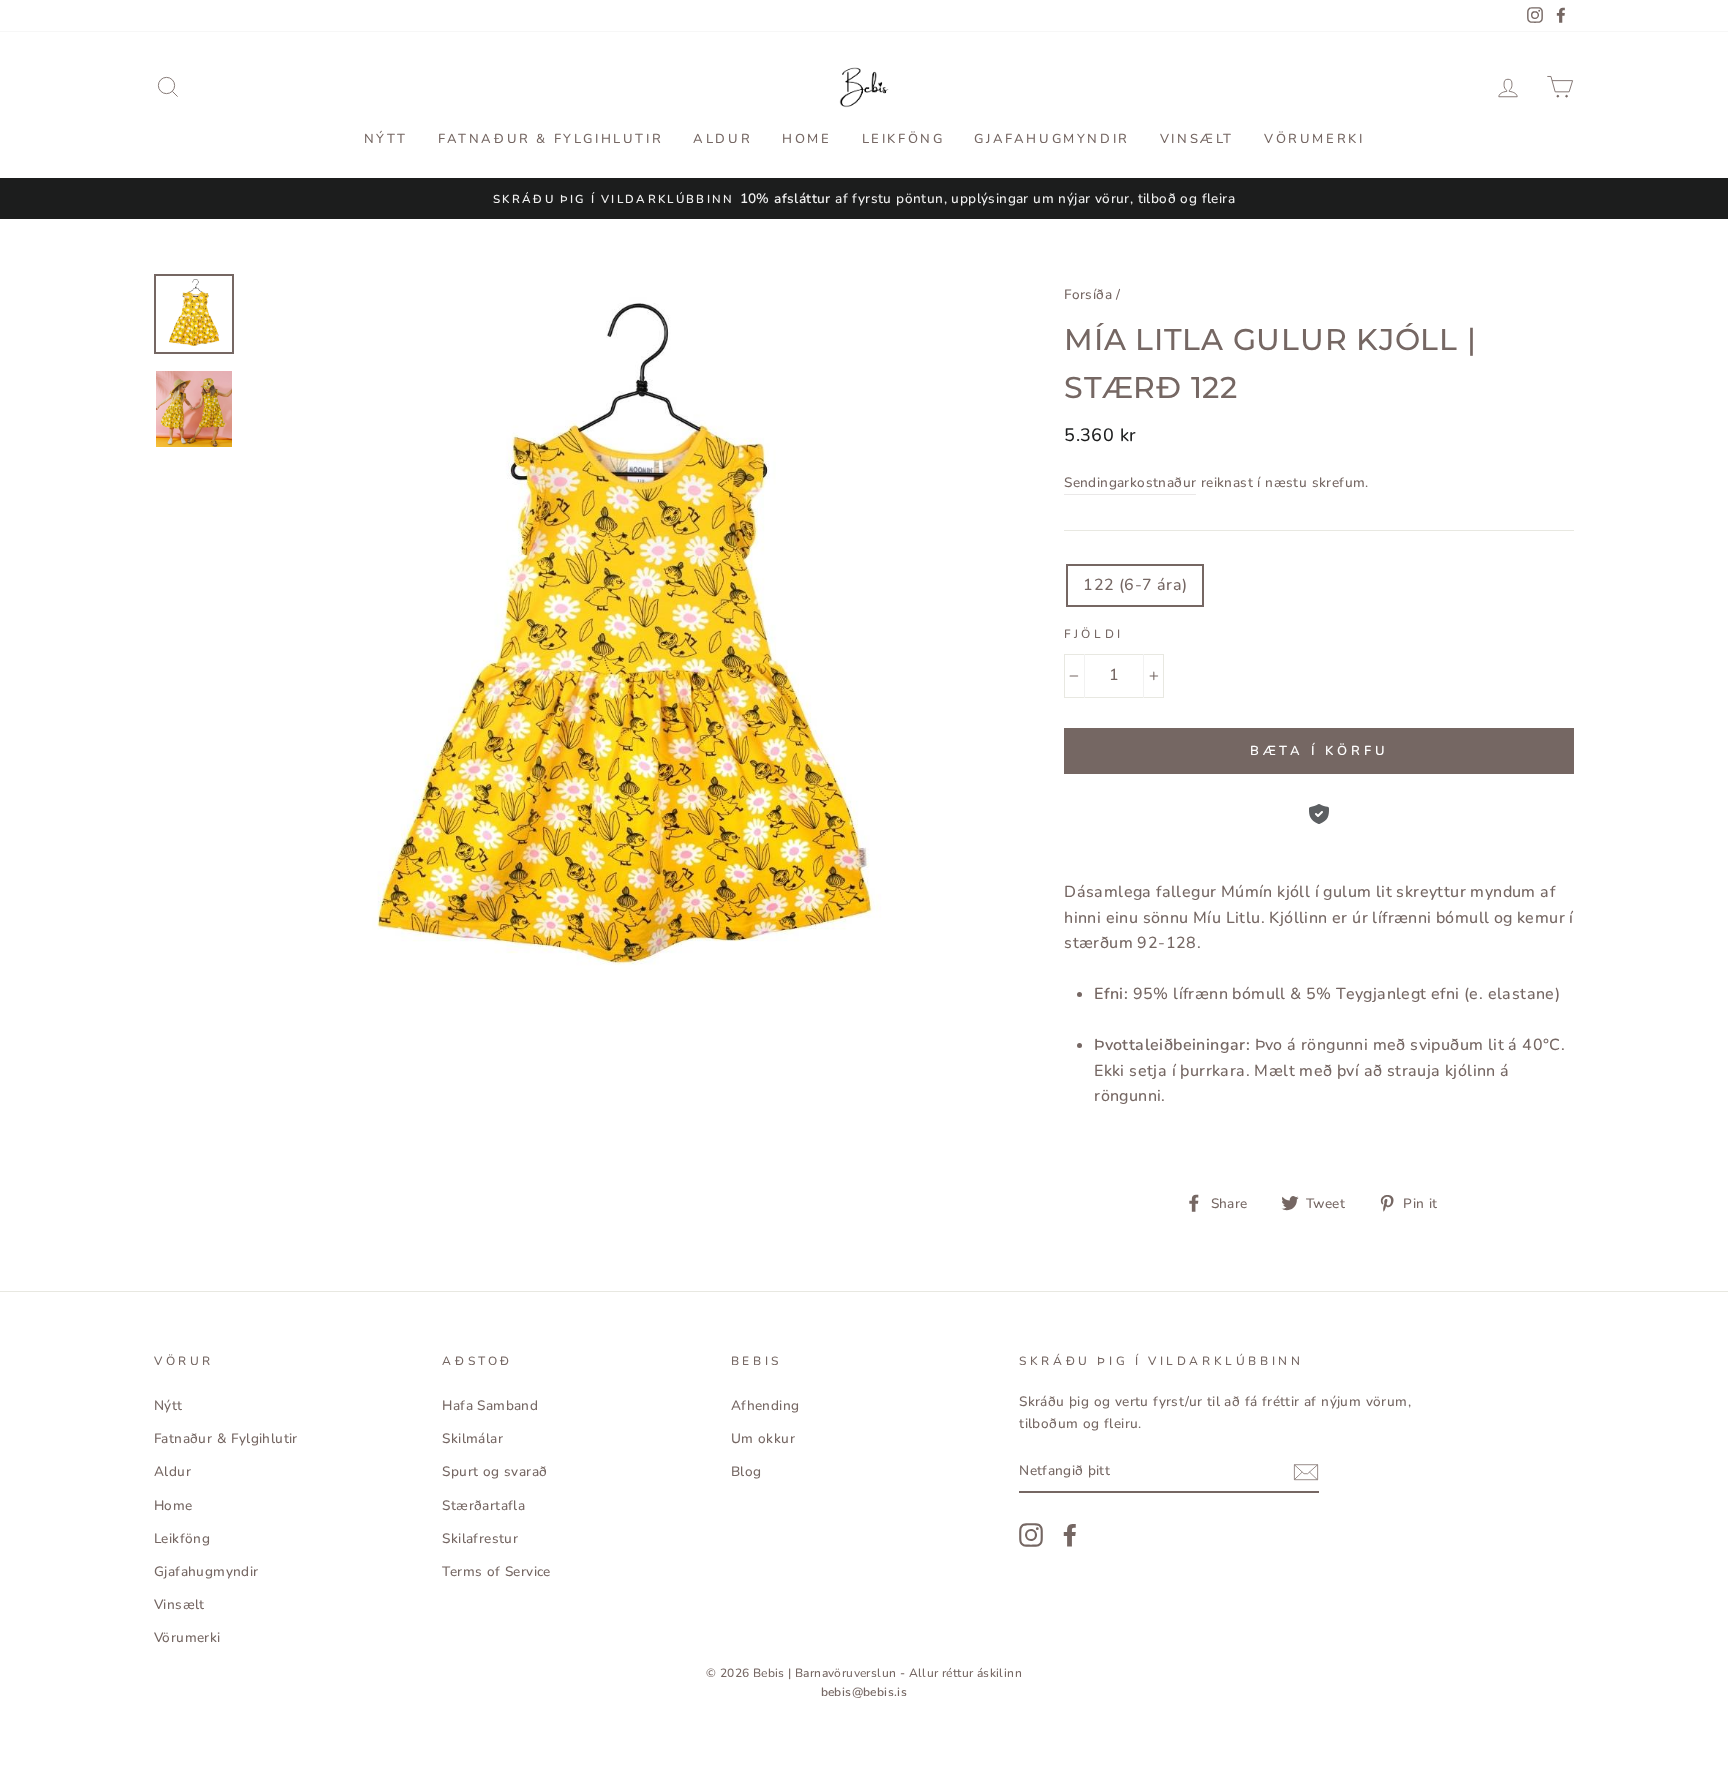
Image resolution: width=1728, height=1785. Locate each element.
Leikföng (903, 139)
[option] (864, 199)
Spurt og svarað (494, 1471)
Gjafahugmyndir (1051, 139)
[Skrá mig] (1306, 1472)
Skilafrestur (480, 1538)
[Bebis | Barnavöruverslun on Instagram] (1031, 1535)
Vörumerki (1314, 139)
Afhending (765, 1405)
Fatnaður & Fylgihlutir (550, 139)
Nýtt (386, 139)
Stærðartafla (483, 1505)
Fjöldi (1094, 634)
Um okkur (763, 1438)
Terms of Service (496, 1571)
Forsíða (1088, 294)
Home (806, 139)
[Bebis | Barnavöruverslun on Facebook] (1070, 1535)
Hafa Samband (490, 1405)
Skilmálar (472, 1438)
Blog (746, 1471)
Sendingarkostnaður (1130, 482)
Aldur (722, 139)
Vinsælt (1197, 139)
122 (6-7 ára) (1135, 585)
